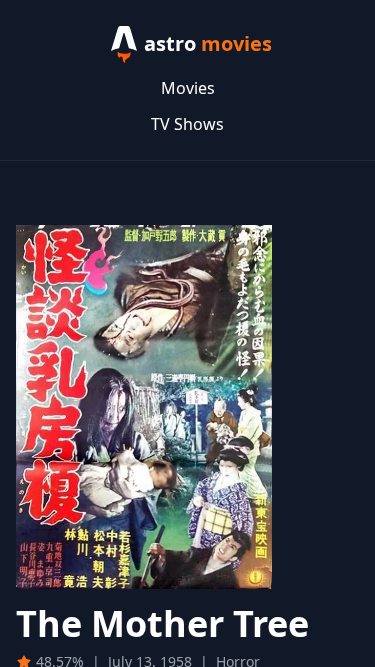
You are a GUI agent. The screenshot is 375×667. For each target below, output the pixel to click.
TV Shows (187, 124)
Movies (188, 88)
